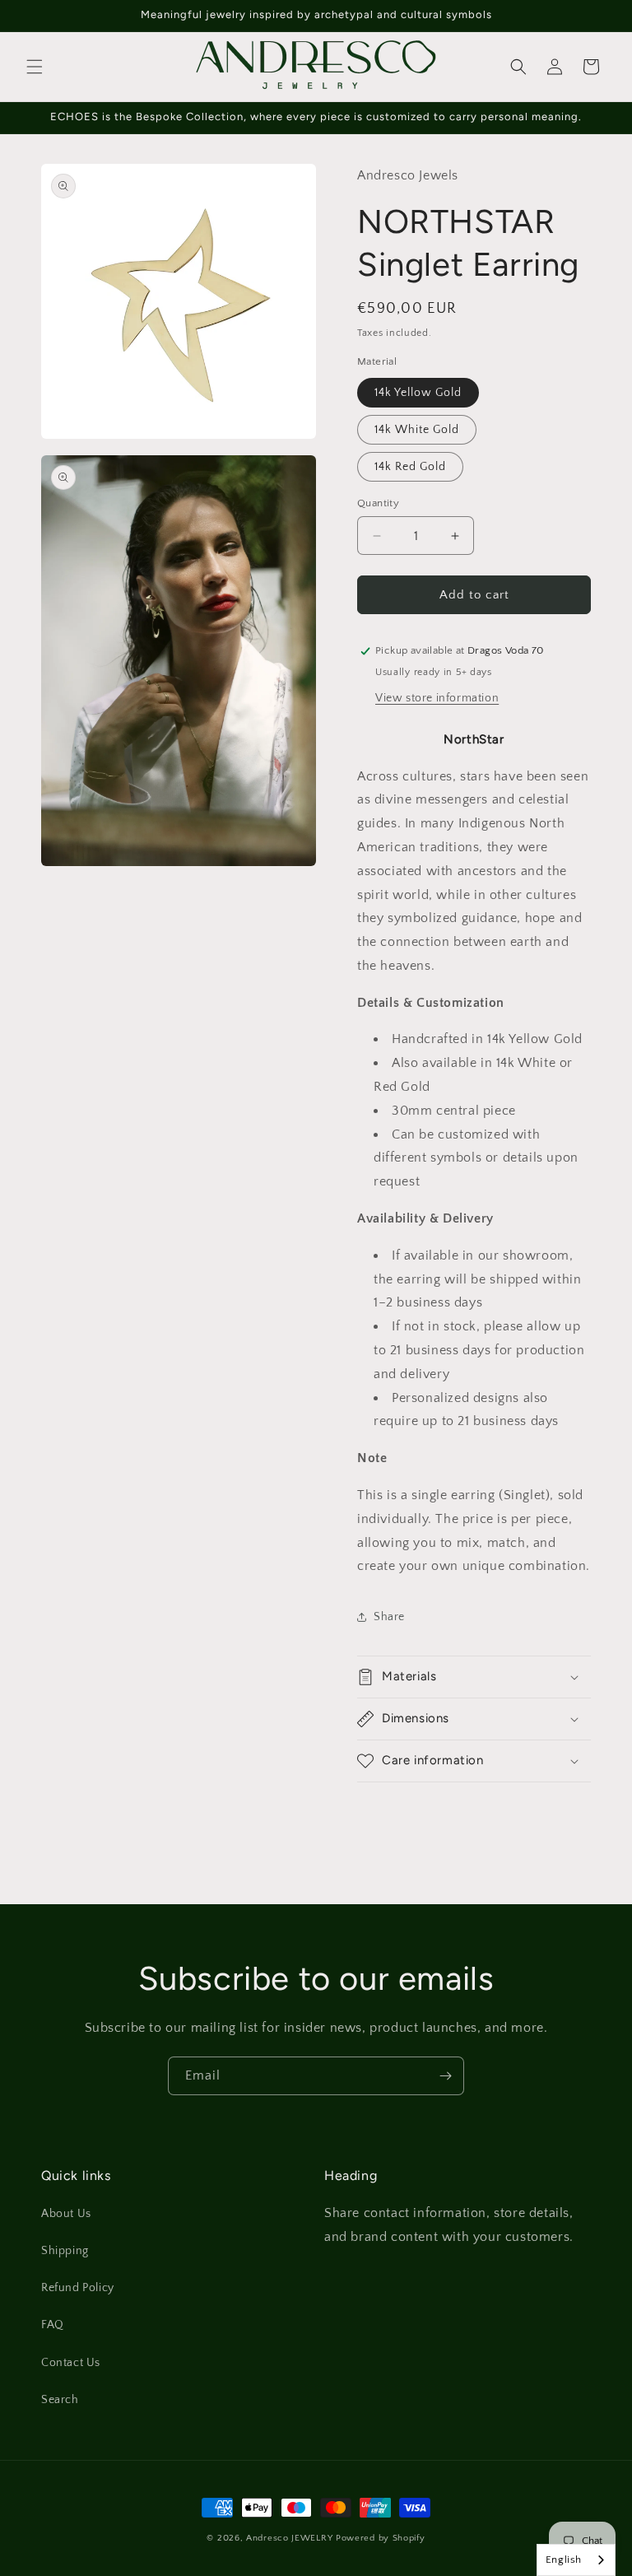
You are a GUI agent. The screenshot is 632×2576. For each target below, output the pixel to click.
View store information (437, 698)
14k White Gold (417, 430)
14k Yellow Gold (418, 393)
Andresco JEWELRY (291, 2538)
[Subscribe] (445, 2076)
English (564, 2560)
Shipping (65, 2251)
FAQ (53, 2325)
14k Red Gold (410, 467)
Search (60, 2400)
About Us (66, 2214)
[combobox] (576, 2560)
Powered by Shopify (381, 2538)
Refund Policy (78, 2288)
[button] (35, 67)
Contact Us (71, 2363)
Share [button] (389, 1617)
